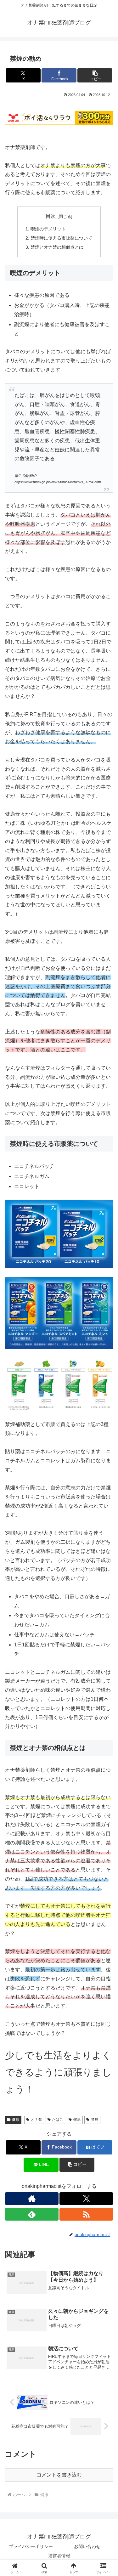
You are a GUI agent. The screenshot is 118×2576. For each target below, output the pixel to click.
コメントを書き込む (59, 2475)
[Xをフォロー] (86, 2199)
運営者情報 (59, 2556)
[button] (95, 75)
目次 (51, 216)
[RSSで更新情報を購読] (86, 2214)
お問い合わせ (87, 2546)
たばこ (58, 2120)
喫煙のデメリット (48, 229)
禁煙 (95, 2120)
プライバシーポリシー (31, 2546)
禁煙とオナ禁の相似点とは (57, 247)
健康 (16, 2120)
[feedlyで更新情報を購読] (32, 2214)
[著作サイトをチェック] (32, 2199)
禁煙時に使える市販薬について (61, 238)
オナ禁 (37, 2120)
